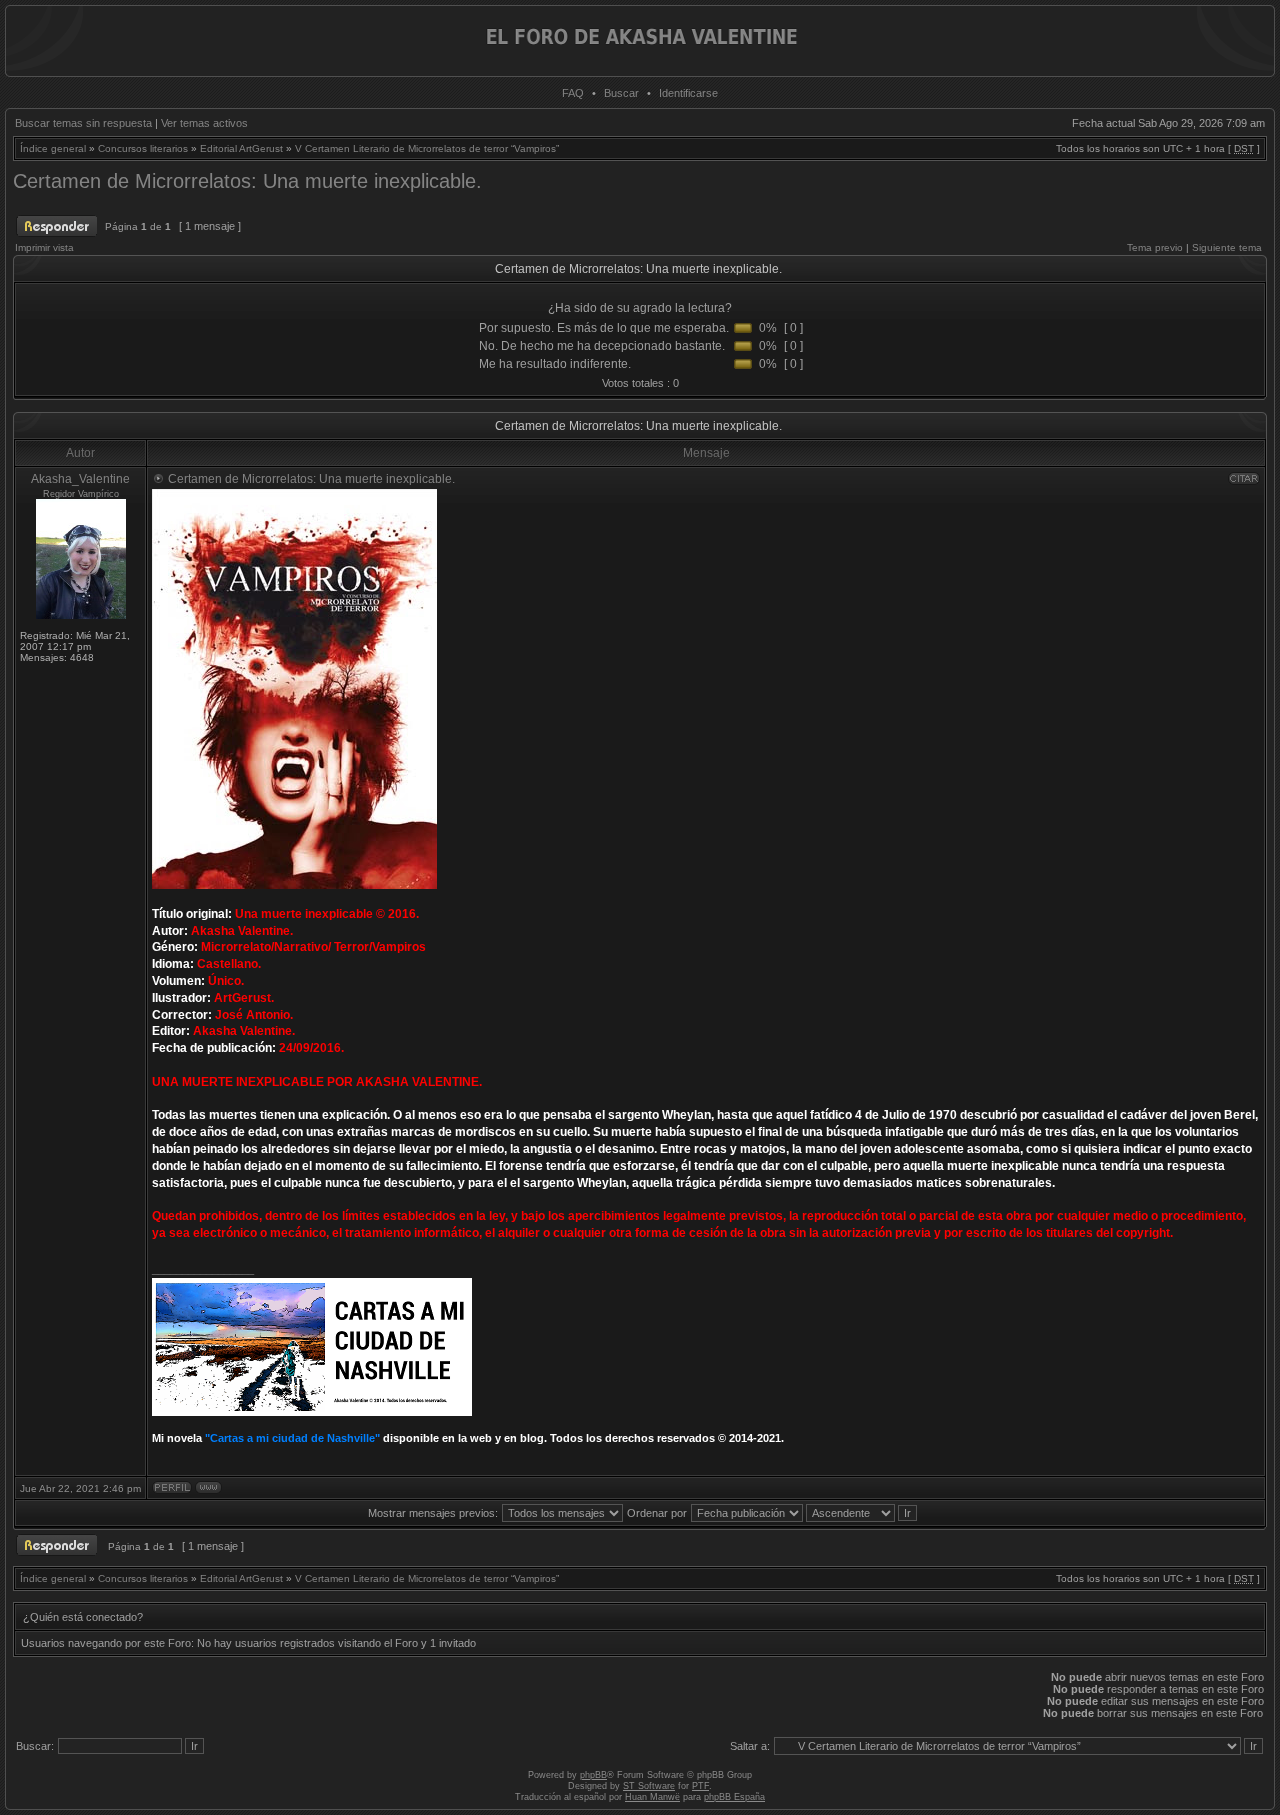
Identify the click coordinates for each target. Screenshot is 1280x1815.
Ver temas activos (204, 123)
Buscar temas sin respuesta (83, 123)
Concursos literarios (143, 148)
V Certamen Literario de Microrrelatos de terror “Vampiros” (427, 148)
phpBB (593, 1775)
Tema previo (1155, 247)
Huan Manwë (652, 1797)
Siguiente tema (1227, 247)
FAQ (573, 93)
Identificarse (688, 93)
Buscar (621, 93)
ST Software (649, 1786)
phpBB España (734, 1797)
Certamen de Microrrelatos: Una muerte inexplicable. (247, 181)
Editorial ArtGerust (241, 148)
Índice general (53, 148)
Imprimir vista (44, 247)
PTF (700, 1786)
